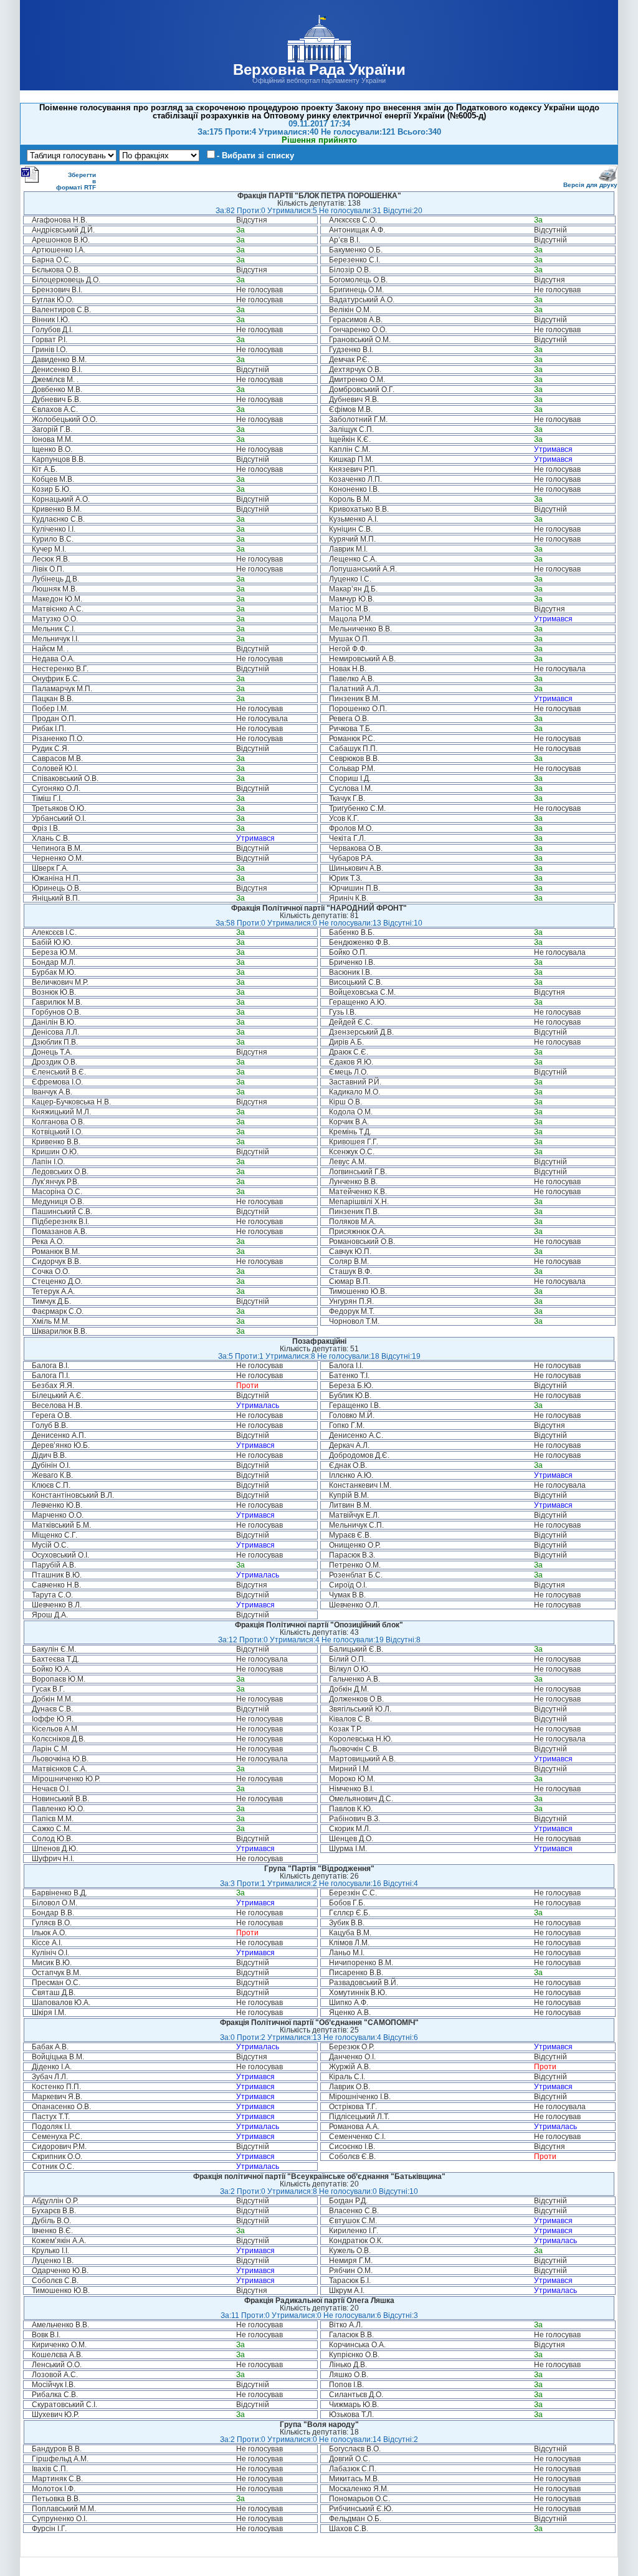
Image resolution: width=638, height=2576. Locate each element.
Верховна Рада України (319, 69)
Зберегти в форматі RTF (76, 181)
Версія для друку (590, 185)
